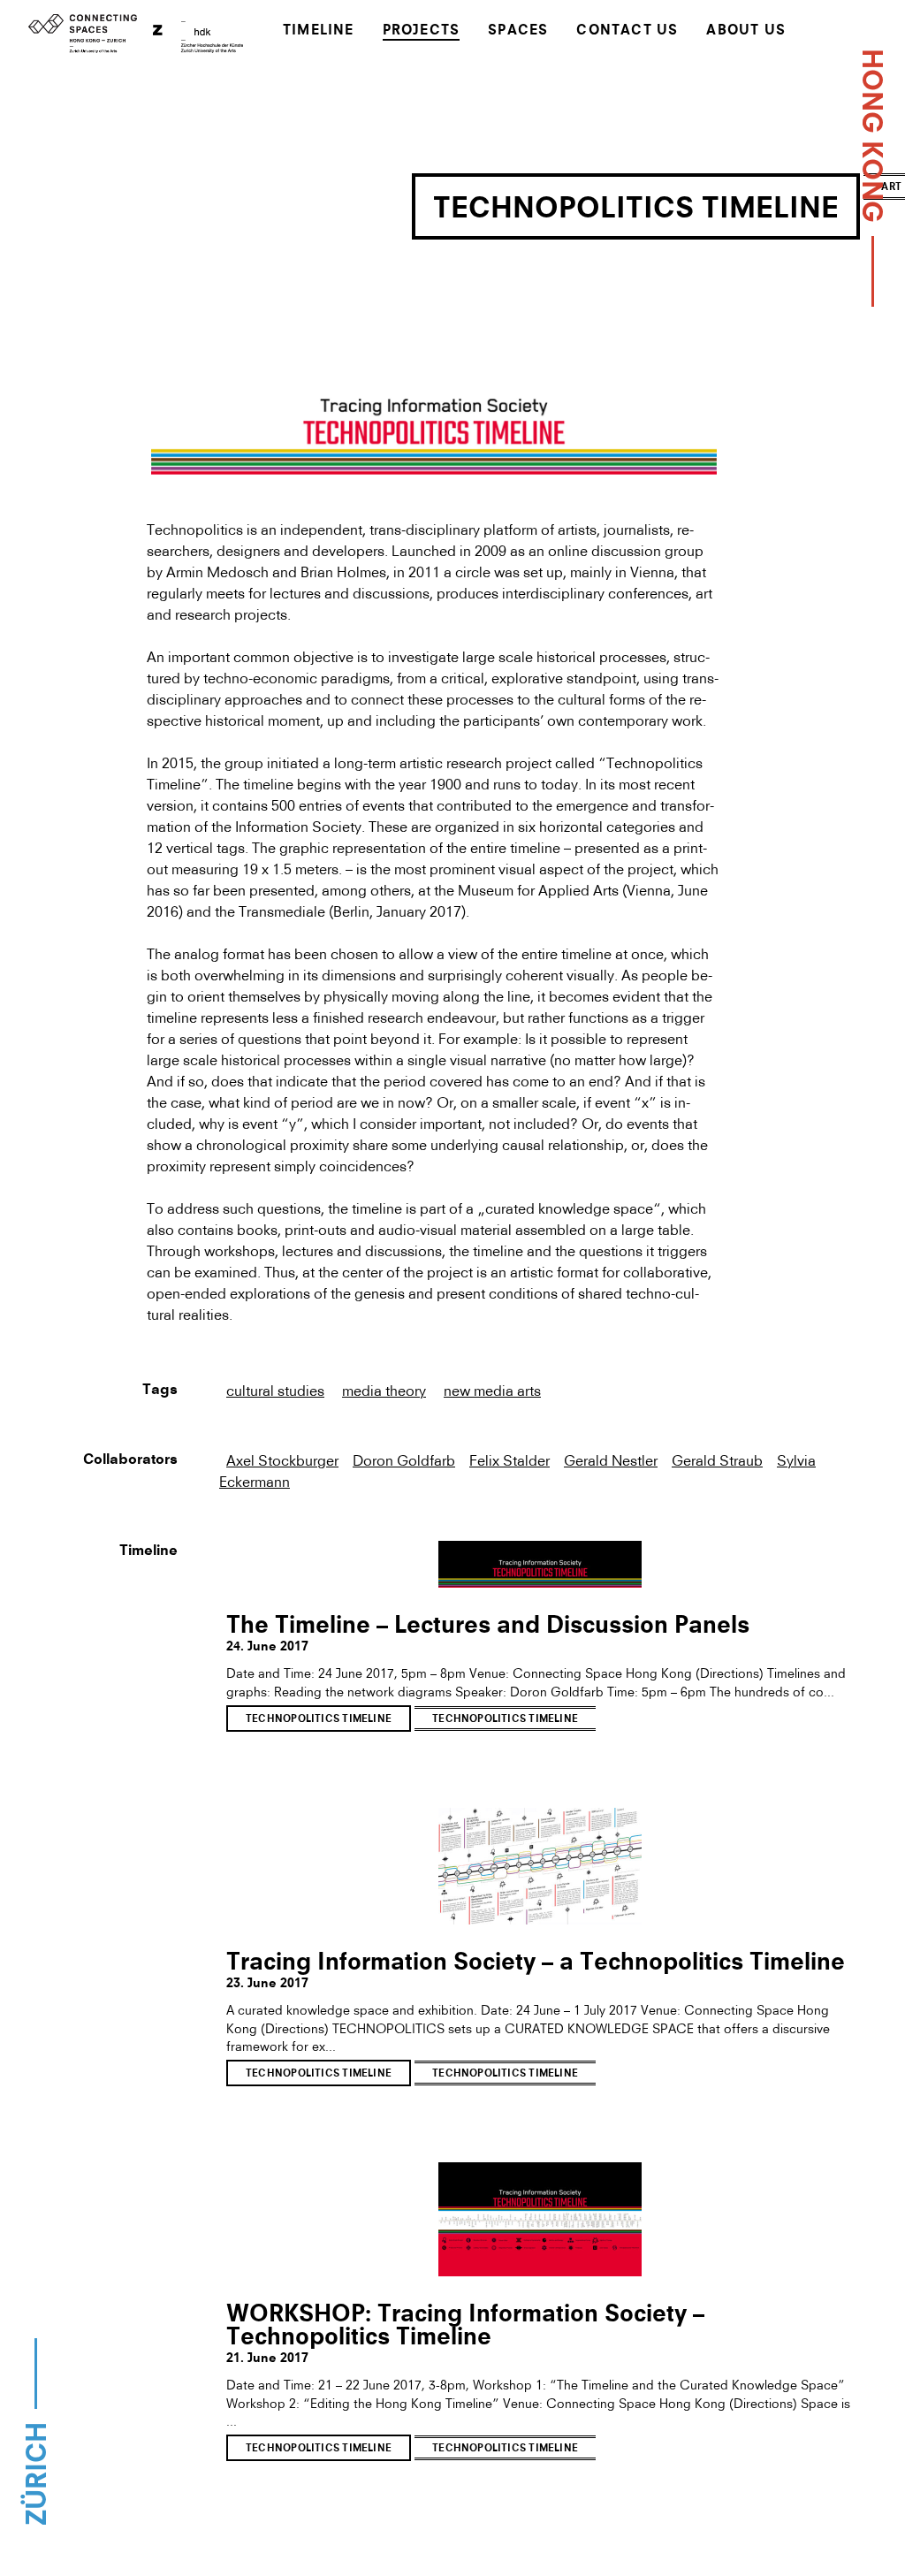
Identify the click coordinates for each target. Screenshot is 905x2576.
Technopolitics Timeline (319, 1720)
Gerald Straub (717, 1460)
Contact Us (627, 31)
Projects (422, 31)
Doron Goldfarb (404, 1460)
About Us (746, 31)
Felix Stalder (510, 1460)
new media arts (492, 1391)
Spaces (518, 31)
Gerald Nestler (611, 1460)
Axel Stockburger (282, 1460)
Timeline (319, 31)
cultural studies (275, 1391)
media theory (384, 1391)
